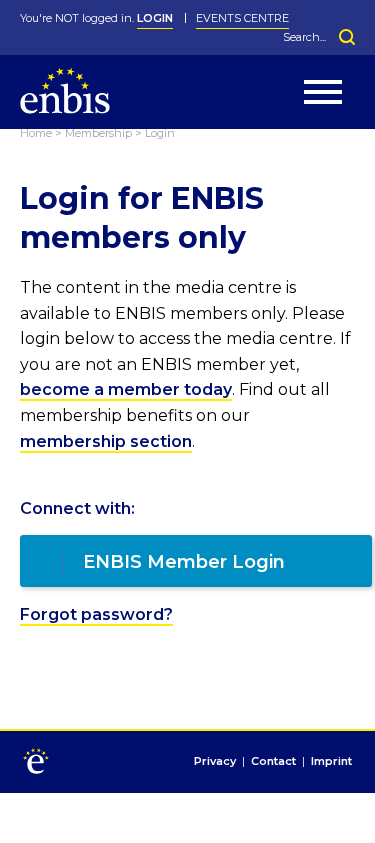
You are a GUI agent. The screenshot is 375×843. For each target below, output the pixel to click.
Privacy (215, 762)
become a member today (126, 389)
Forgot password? (96, 614)
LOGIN (155, 18)
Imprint (331, 762)
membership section (106, 441)
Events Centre (242, 18)
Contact (273, 762)
